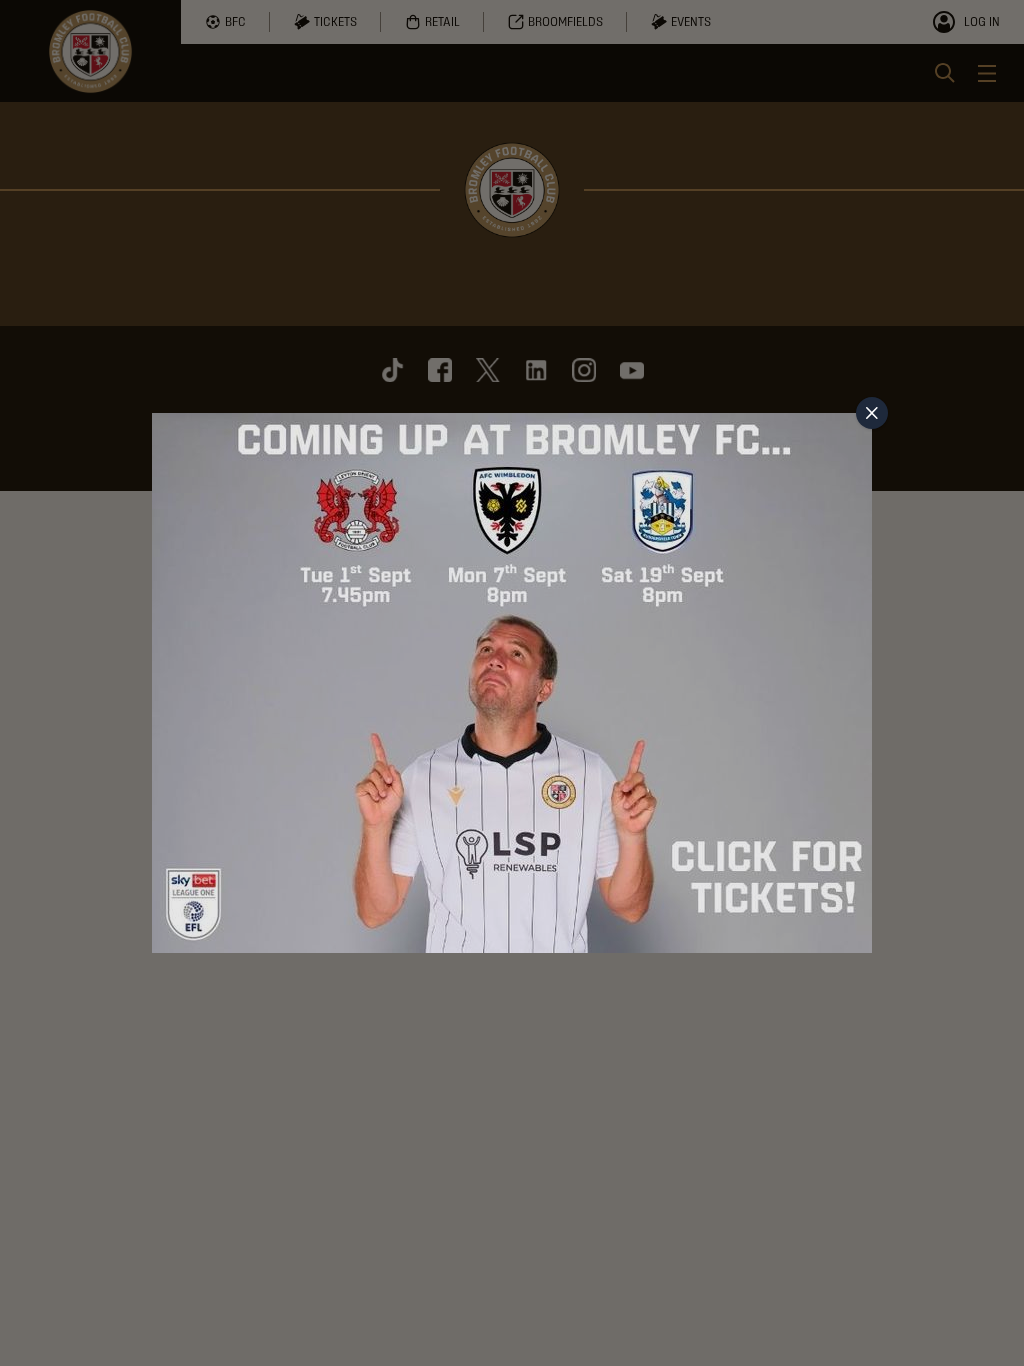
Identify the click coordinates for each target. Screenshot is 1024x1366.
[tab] (872, 413)
